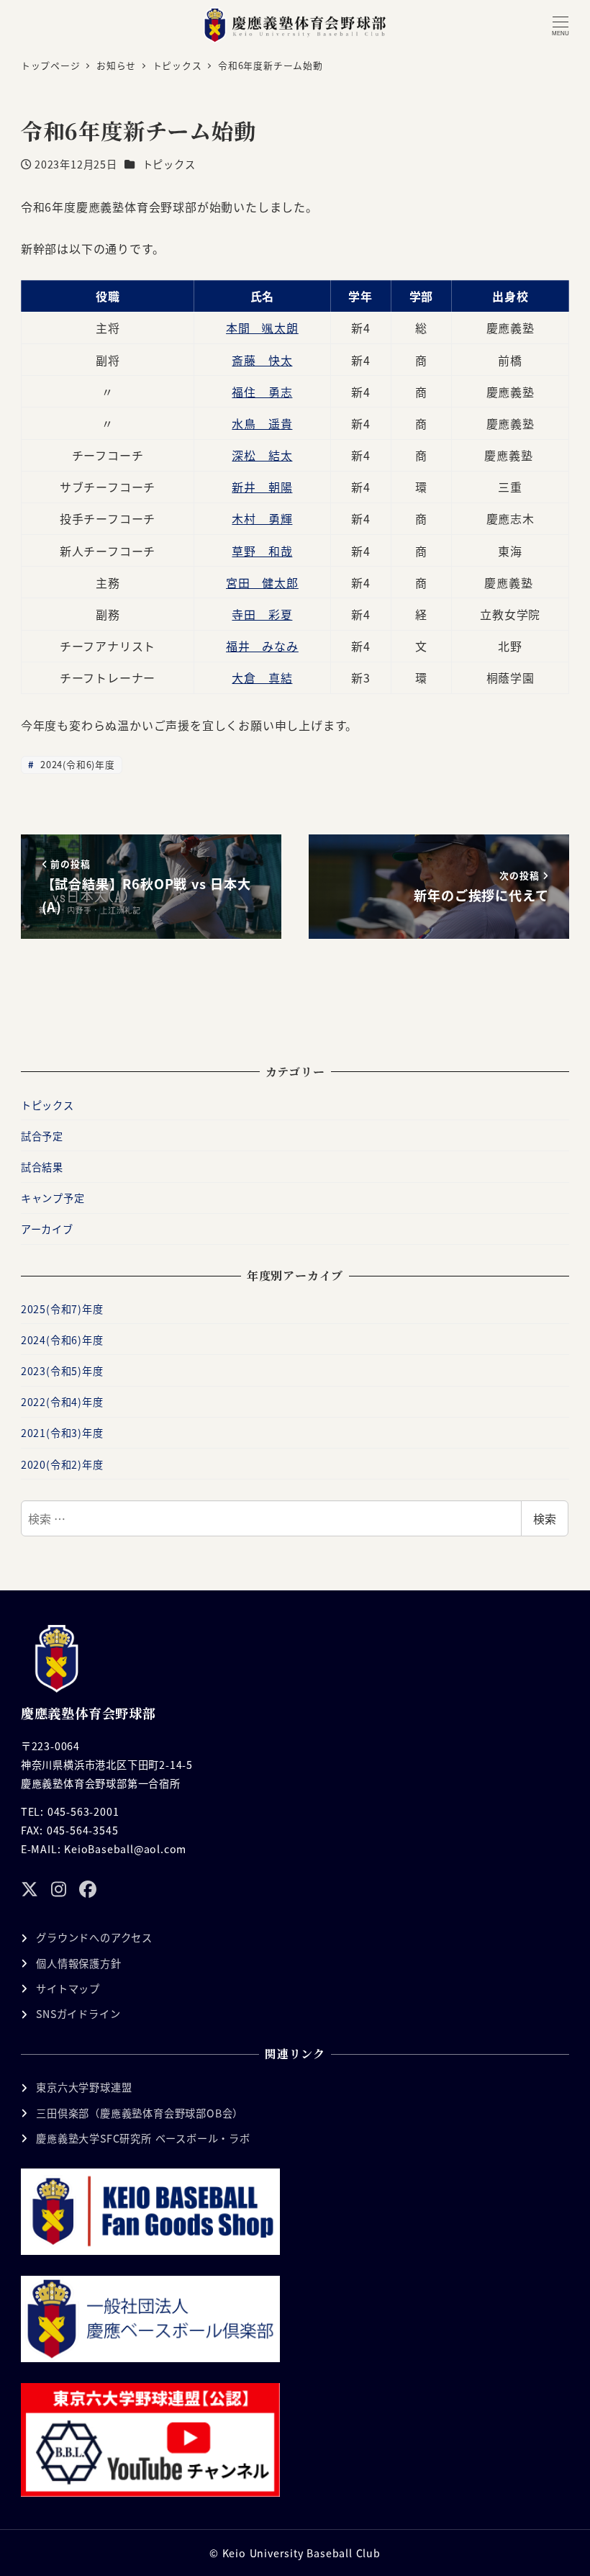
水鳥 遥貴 (262, 423)
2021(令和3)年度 (62, 1433)
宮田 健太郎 (262, 582)
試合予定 (42, 1136)
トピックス (169, 164)
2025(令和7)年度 (62, 1309)
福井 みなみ (262, 646)
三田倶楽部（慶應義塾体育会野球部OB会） (140, 2113)
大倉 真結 (262, 677)
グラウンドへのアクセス (94, 1937)
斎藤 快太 (262, 360)
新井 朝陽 (262, 487)
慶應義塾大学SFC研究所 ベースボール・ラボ (143, 2138)
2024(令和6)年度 (76, 764)
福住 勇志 (262, 392)
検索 (545, 1518)
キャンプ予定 (53, 1198)
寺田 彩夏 (262, 614)
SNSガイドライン (78, 2014)
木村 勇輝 (262, 518)
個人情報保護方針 (78, 1963)
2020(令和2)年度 (62, 1464)
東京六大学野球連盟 (84, 2087)
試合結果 (42, 1167)
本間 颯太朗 (262, 328)
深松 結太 (262, 455)
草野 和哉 (262, 551)
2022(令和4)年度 (62, 1402)
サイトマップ (68, 1989)
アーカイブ (47, 1229)
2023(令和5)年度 (62, 1371)
